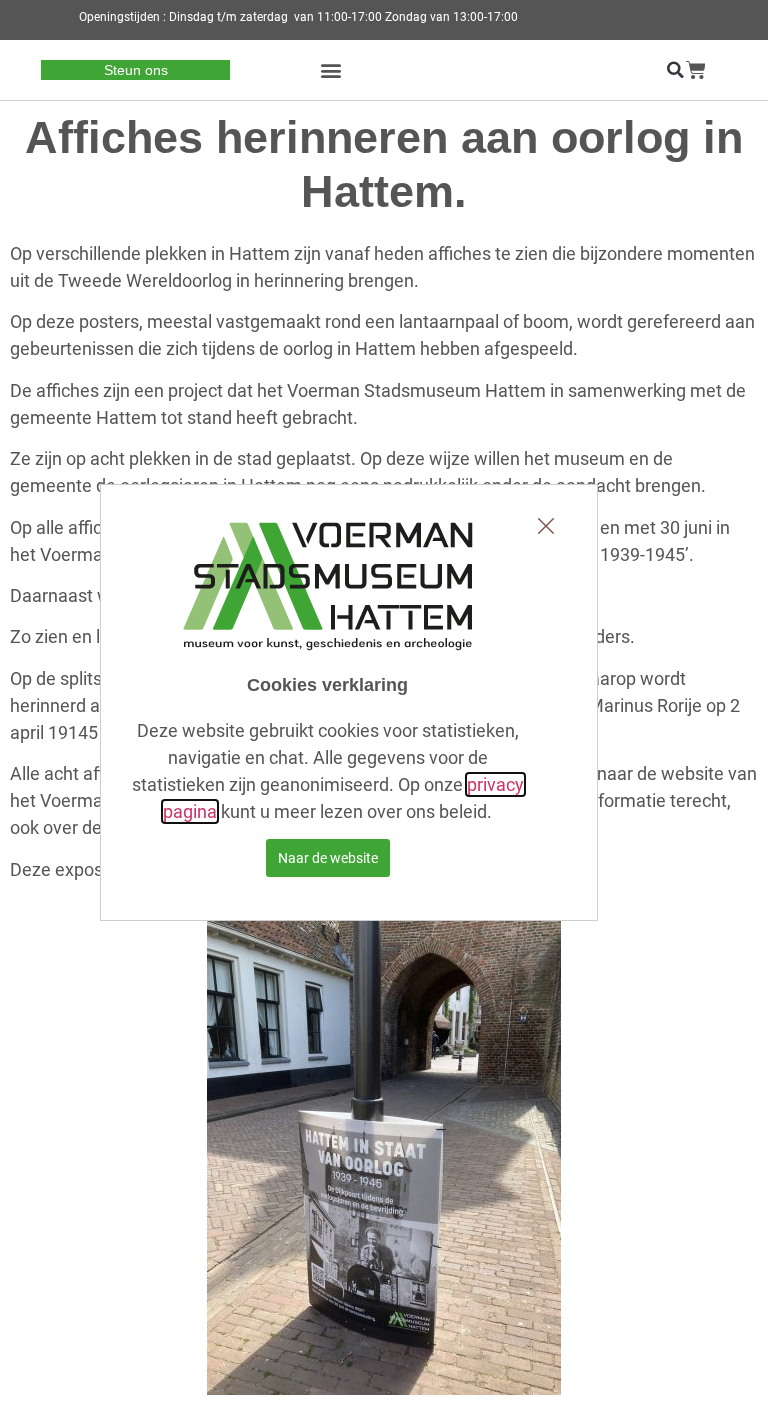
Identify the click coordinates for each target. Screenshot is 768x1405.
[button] (331, 70)
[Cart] (696, 70)
